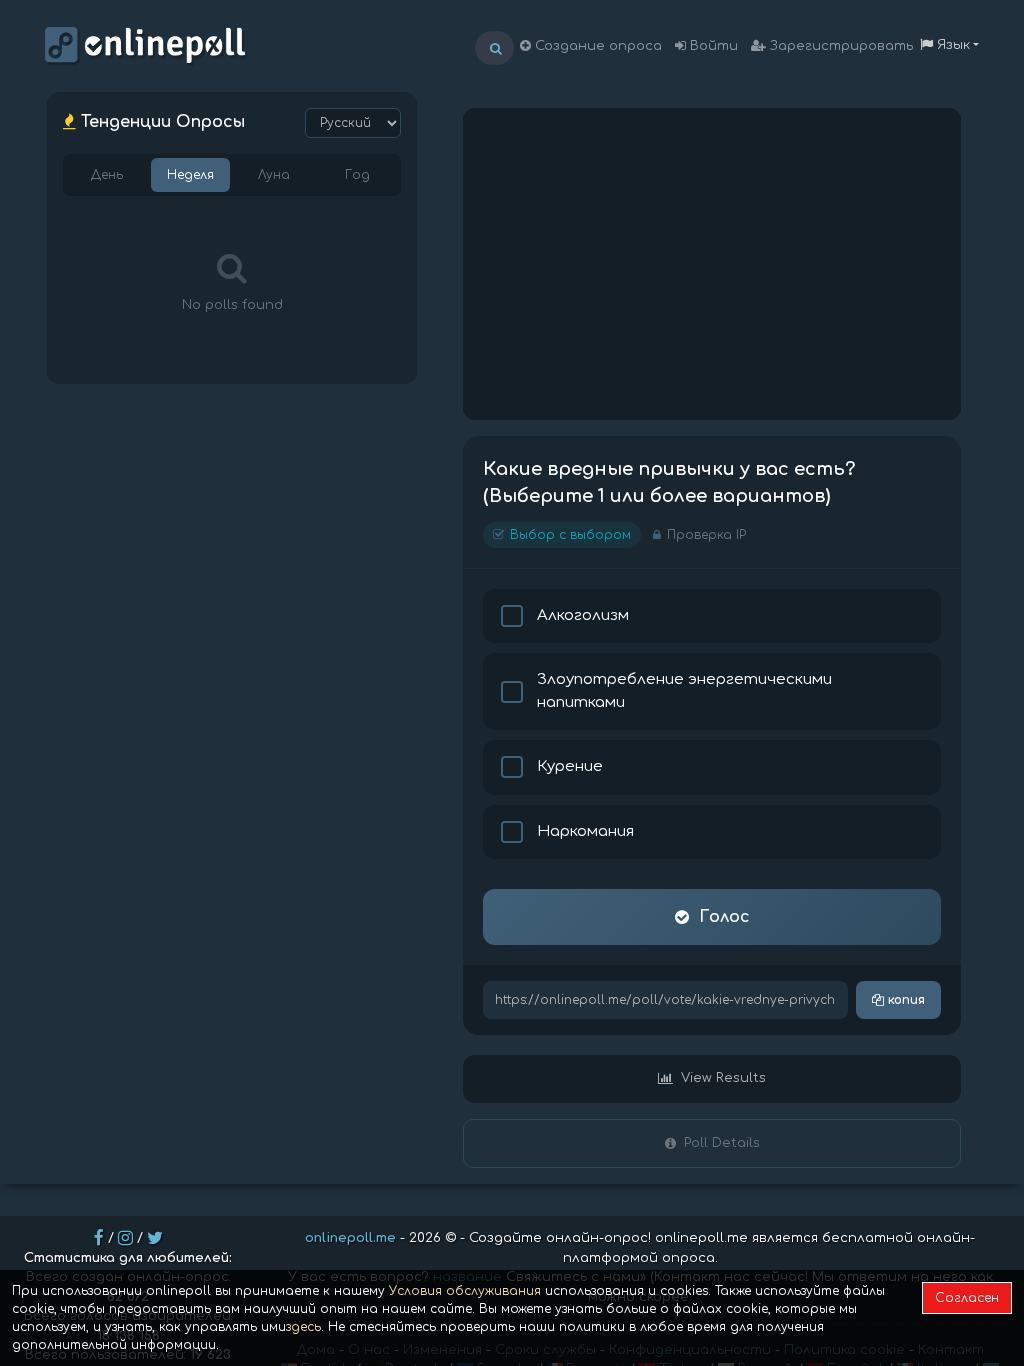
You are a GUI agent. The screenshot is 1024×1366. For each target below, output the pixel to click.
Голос (724, 917)
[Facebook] (99, 1238)
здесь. (305, 1327)
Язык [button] (951, 45)
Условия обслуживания (465, 1291)
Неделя (190, 175)
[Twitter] (155, 1238)
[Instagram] (125, 1238)
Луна (274, 175)
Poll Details (722, 1143)
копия (904, 1000)
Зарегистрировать (839, 46)
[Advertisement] (712, 264)
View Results (723, 1078)
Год (357, 175)
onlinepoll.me (350, 1238)
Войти (712, 46)
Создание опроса (596, 46)
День (107, 175)
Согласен (967, 1298)
